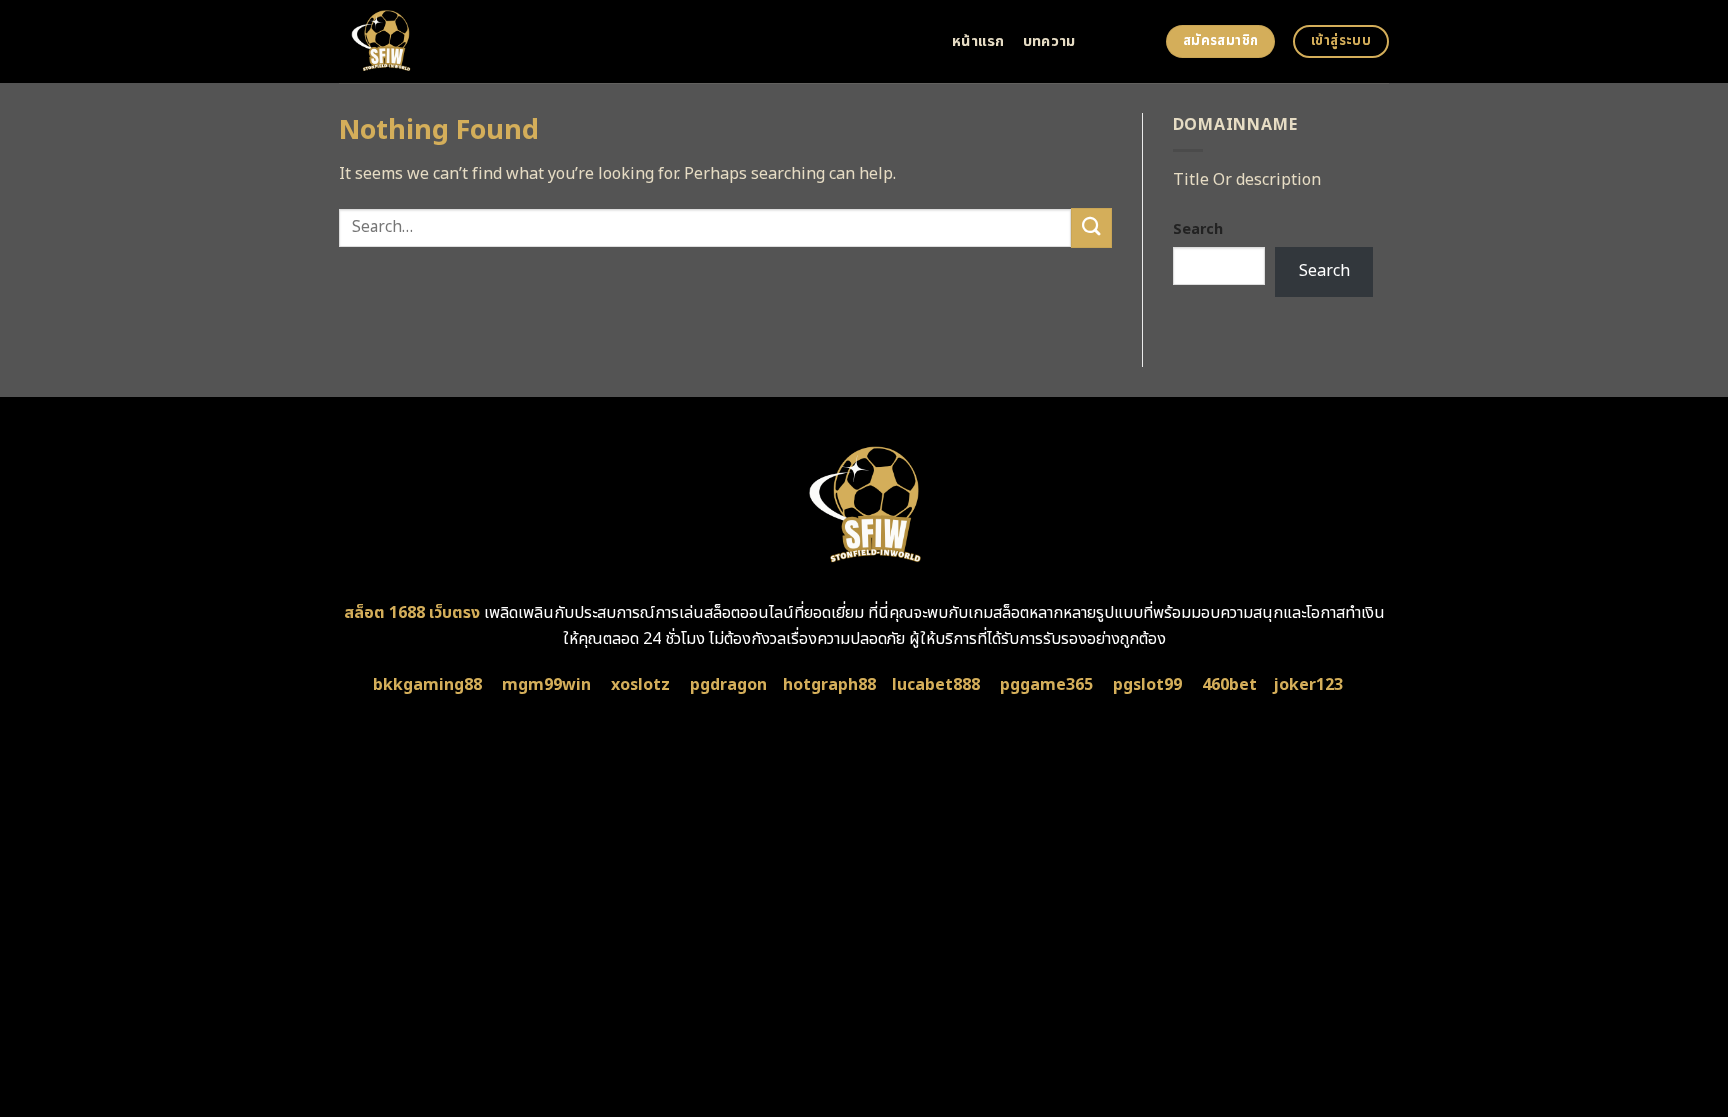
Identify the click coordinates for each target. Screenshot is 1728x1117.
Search (1198, 229)
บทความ (1049, 41)
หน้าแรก (978, 41)
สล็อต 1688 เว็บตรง (412, 613)
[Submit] (1091, 227)
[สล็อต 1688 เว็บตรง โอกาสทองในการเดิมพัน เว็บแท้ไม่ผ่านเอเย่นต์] (630, 41)
